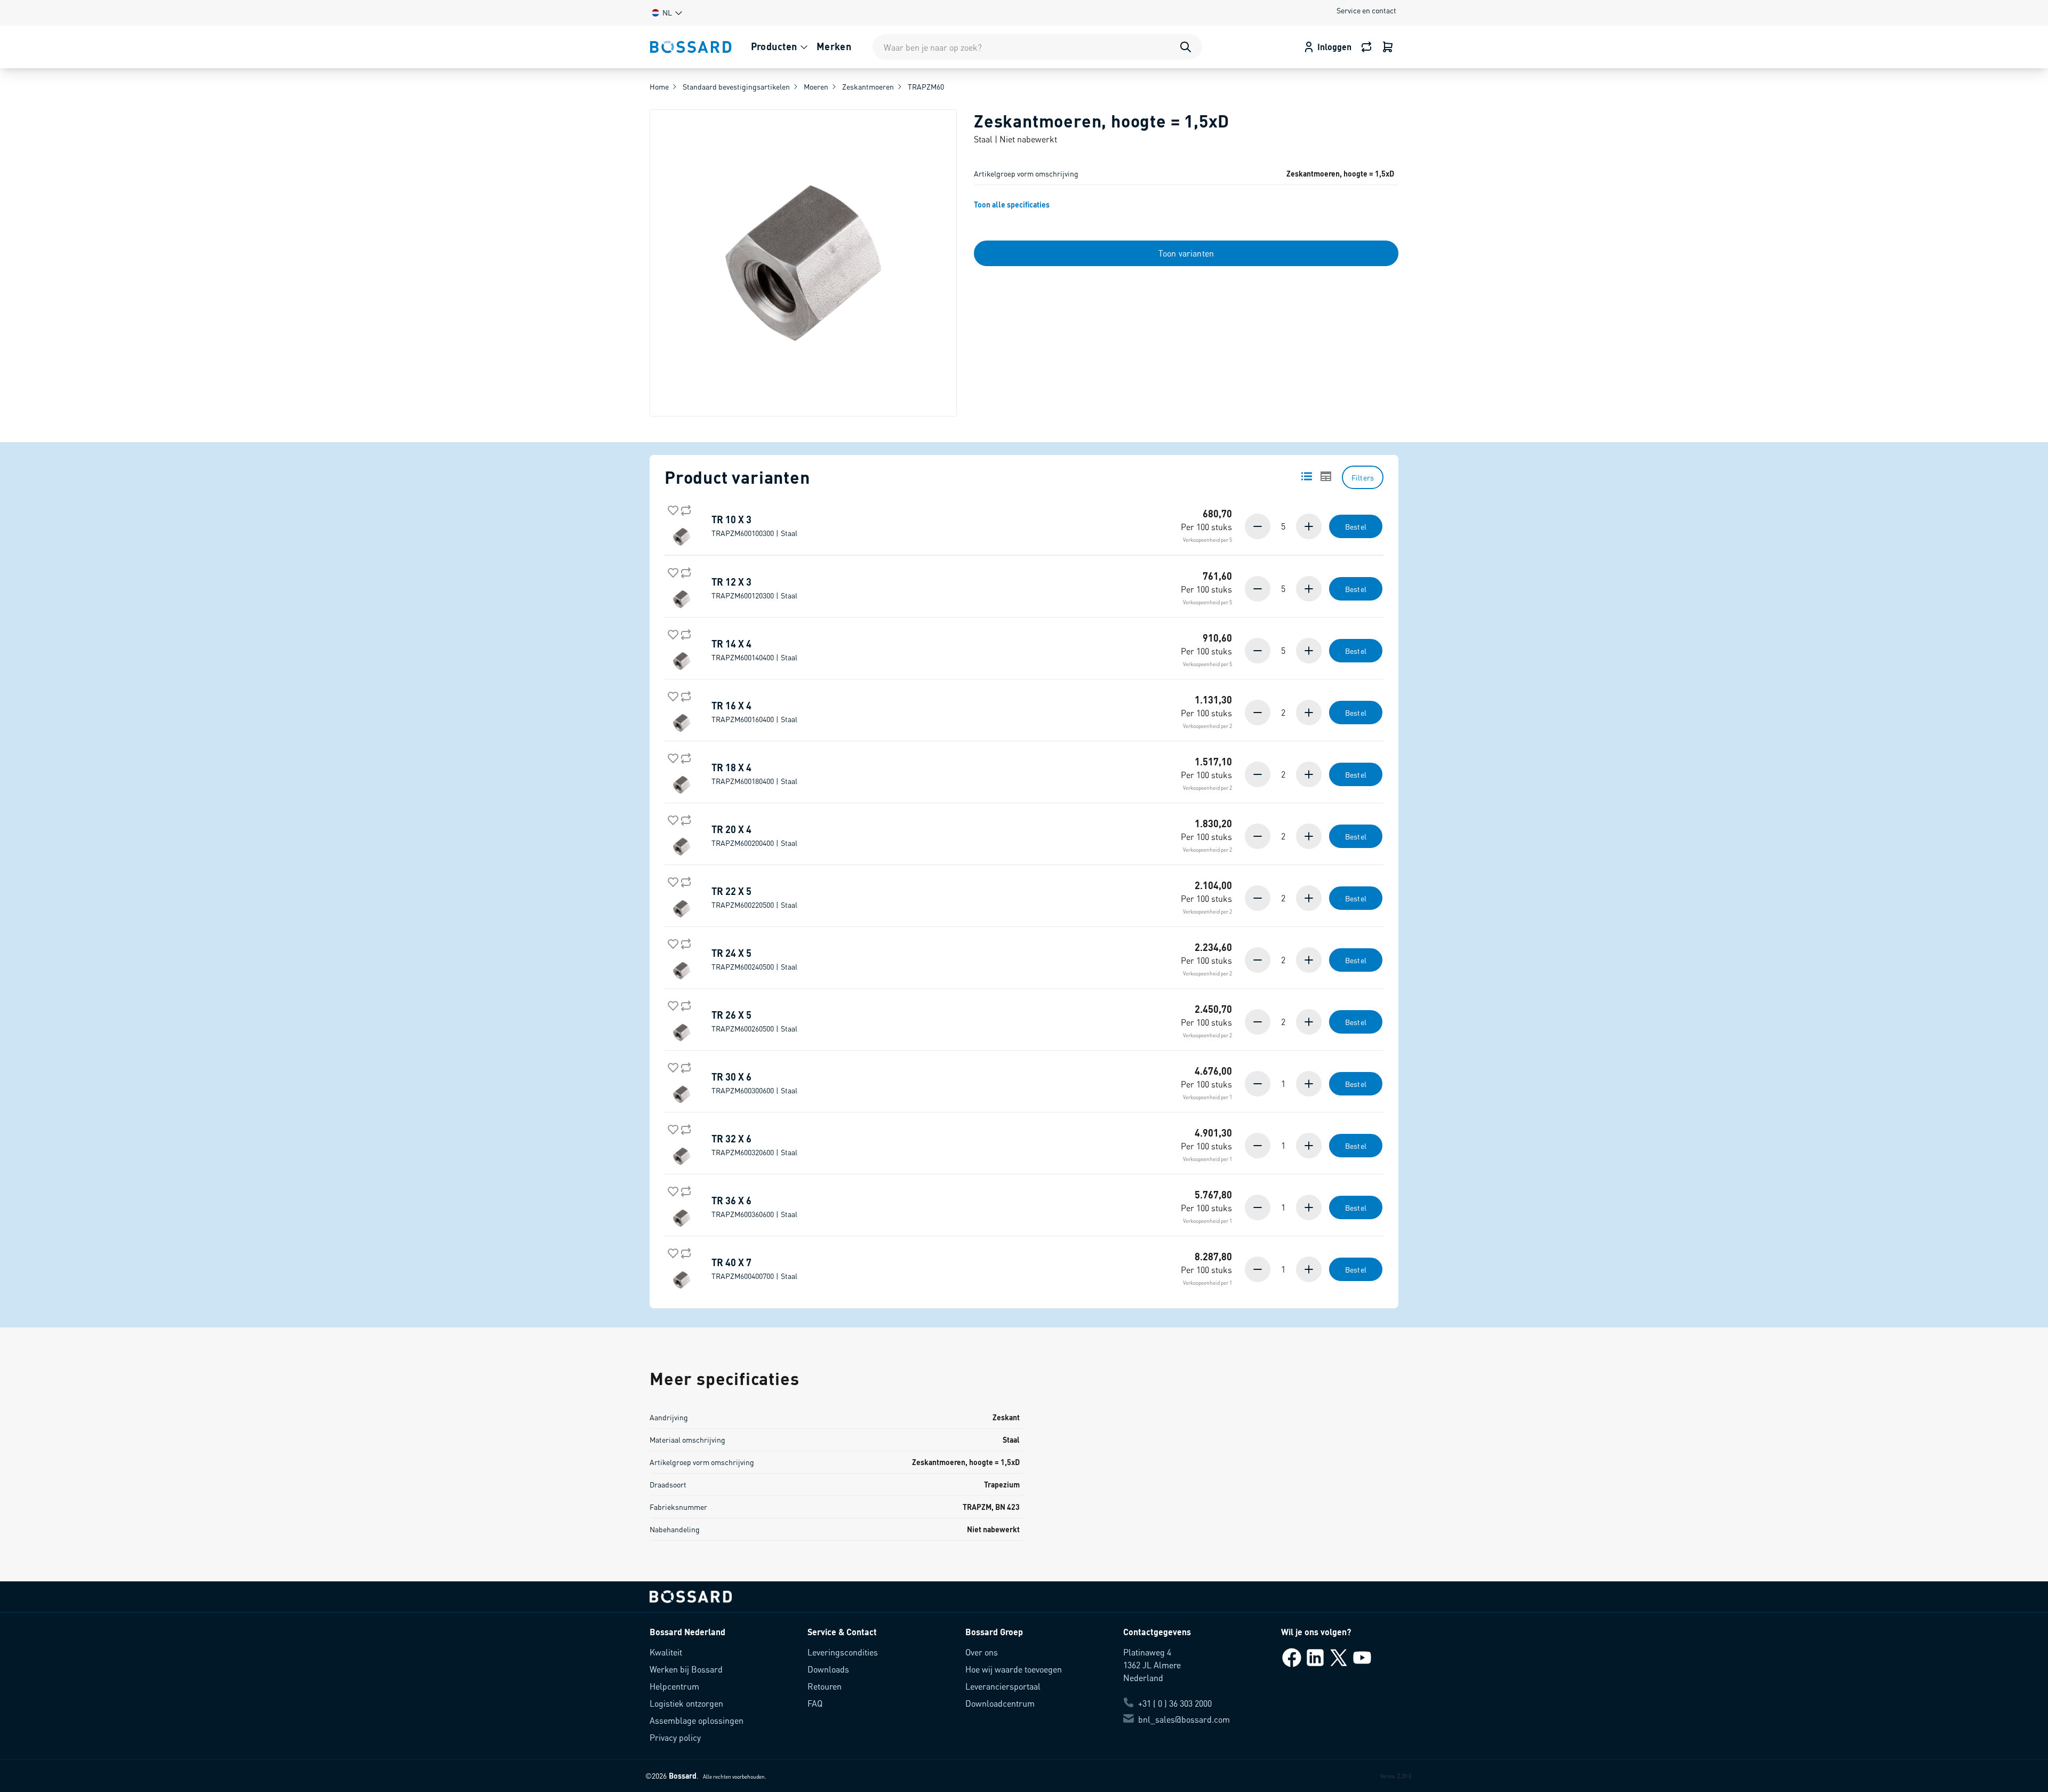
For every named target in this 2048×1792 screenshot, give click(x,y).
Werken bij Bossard (686, 1669)
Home (659, 86)
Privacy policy (675, 1737)
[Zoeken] (1186, 47)
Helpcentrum (674, 1686)
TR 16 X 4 (754, 712)
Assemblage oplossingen (697, 1720)
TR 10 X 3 (754, 526)
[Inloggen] (1388, 47)
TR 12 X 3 (754, 588)
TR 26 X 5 (754, 1021)
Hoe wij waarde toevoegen (1014, 1669)
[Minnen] (1259, 526)
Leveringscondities (843, 1652)
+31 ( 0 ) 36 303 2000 (1175, 1703)
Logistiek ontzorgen (686, 1703)
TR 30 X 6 (754, 1083)
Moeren (816, 86)
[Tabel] (1326, 476)
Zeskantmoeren (868, 86)
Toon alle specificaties (1012, 204)
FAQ (815, 1703)
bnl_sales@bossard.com (1184, 1719)
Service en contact (1366, 10)
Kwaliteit (666, 1652)
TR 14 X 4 (754, 650)
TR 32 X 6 (754, 1145)
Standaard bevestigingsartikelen (736, 86)
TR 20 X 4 (754, 836)
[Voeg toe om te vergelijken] (684, 508)
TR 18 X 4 (754, 774)
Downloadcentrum (1000, 1703)
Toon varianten (1186, 253)
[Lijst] (1307, 476)
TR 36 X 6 (754, 1207)
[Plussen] (1308, 526)
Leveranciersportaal (1003, 1686)
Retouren (825, 1686)
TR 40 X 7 (754, 1269)
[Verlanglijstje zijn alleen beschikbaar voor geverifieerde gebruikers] (671, 508)
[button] (666, 13)
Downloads (828, 1669)
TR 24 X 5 (754, 959)
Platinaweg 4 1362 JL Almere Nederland (1152, 1665)
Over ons (982, 1652)
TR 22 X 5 (754, 898)
